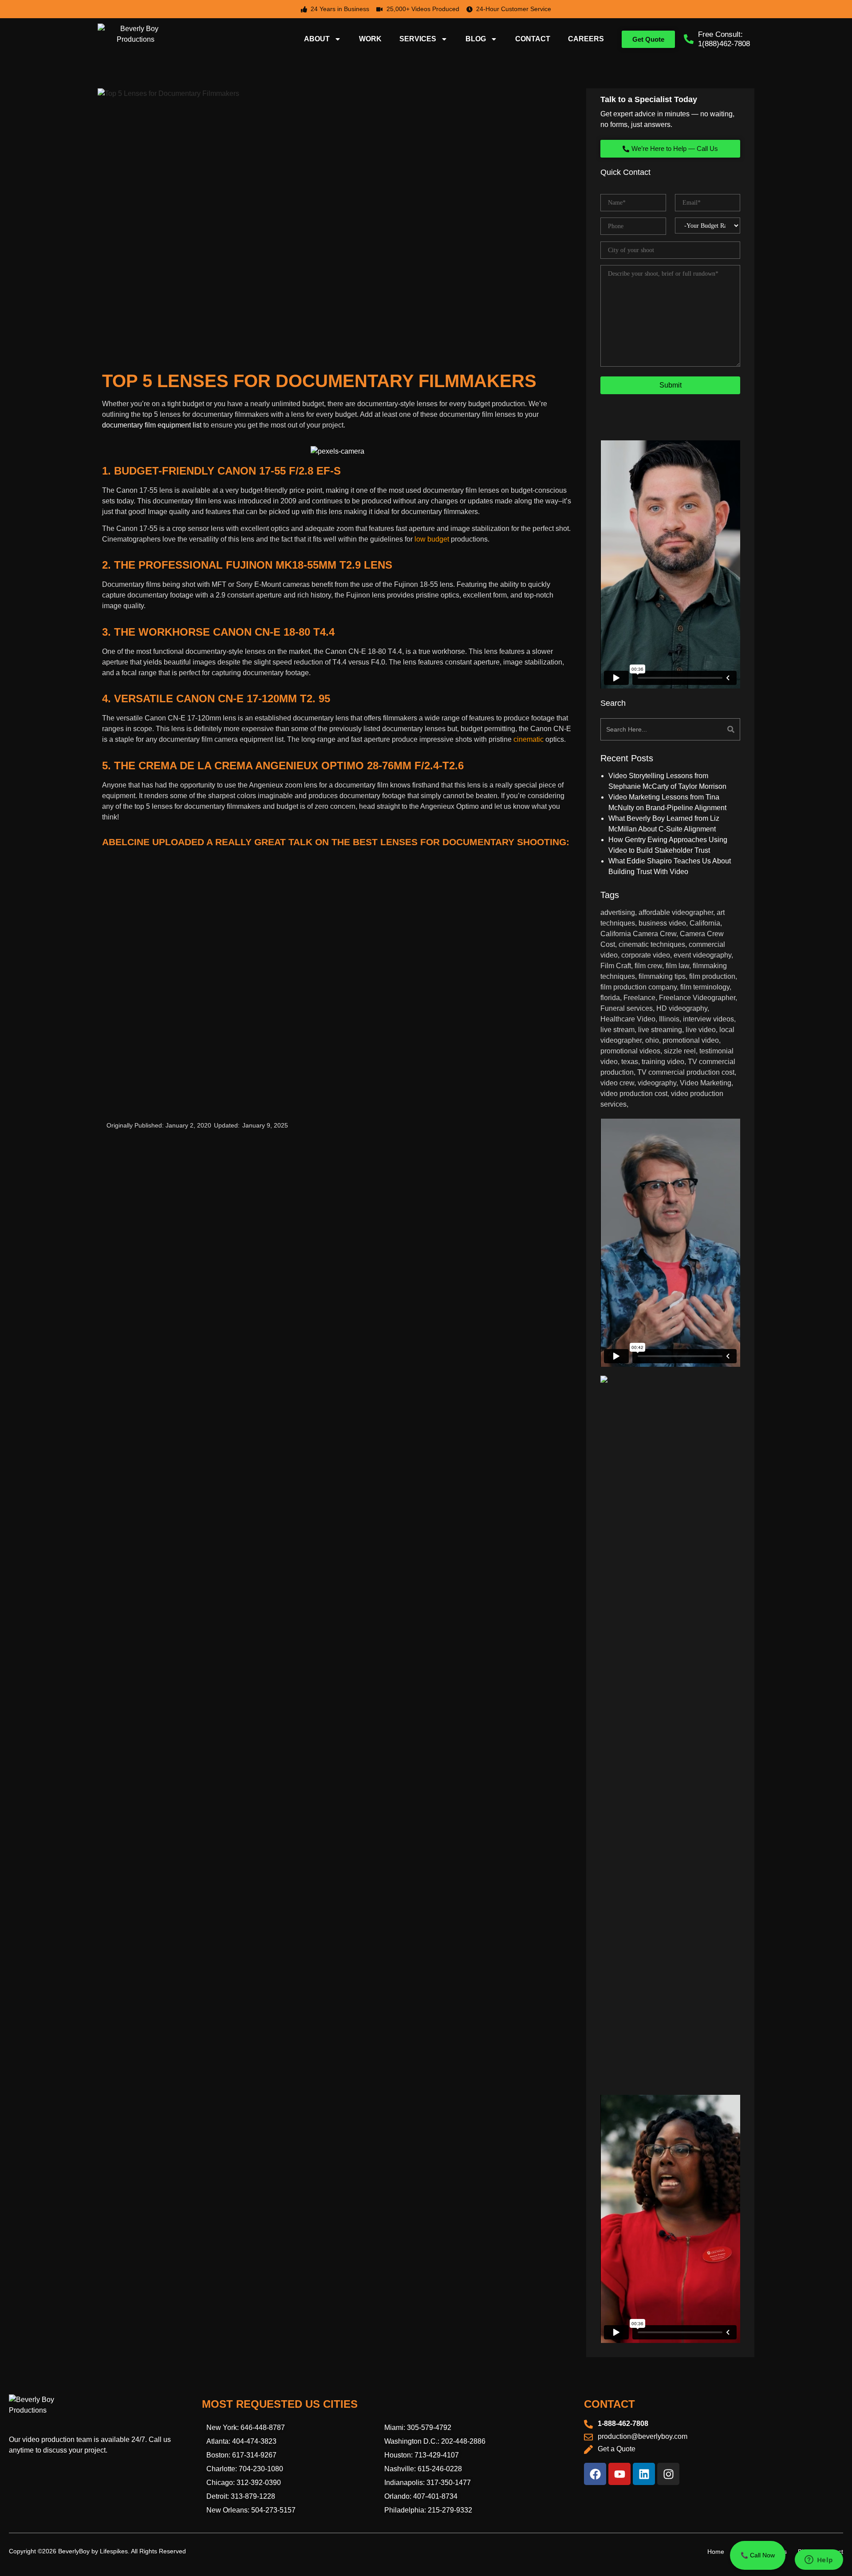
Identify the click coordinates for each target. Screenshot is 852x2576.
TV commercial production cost (686, 1072)
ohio (652, 1040)
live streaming (660, 1030)
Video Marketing (706, 1083)
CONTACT (533, 39)
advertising (618, 912)
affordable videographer (676, 912)
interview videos (708, 1019)
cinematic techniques (652, 944)
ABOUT (317, 39)
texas (630, 1062)
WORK (370, 39)
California (705, 923)
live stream (617, 1030)
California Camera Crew (638, 934)
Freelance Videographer (697, 998)
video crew (617, 1083)
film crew (648, 966)
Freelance (639, 998)
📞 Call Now (758, 2555)
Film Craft (616, 966)
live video (701, 1030)
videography (657, 1083)
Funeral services (627, 1008)
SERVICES (418, 39)
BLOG (476, 39)
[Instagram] (668, 2474)
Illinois (669, 1019)
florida (610, 998)
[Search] (706, 729)
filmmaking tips (662, 976)
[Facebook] (595, 2474)
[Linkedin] (644, 2474)
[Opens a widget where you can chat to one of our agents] (819, 2560)
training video (663, 1062)
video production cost (634, 1094)
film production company (639, 987)
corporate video (646, 955)
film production (712, 976)
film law (677, 966)
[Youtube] (619, 2474)
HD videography (682, 1008)
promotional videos (630, 1051)
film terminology (705, 987)
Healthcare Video (628, 1019)
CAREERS (586, 39)
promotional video (691, 1040)
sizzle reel (680, 1051)
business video (662, 923)
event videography (702, 955)
